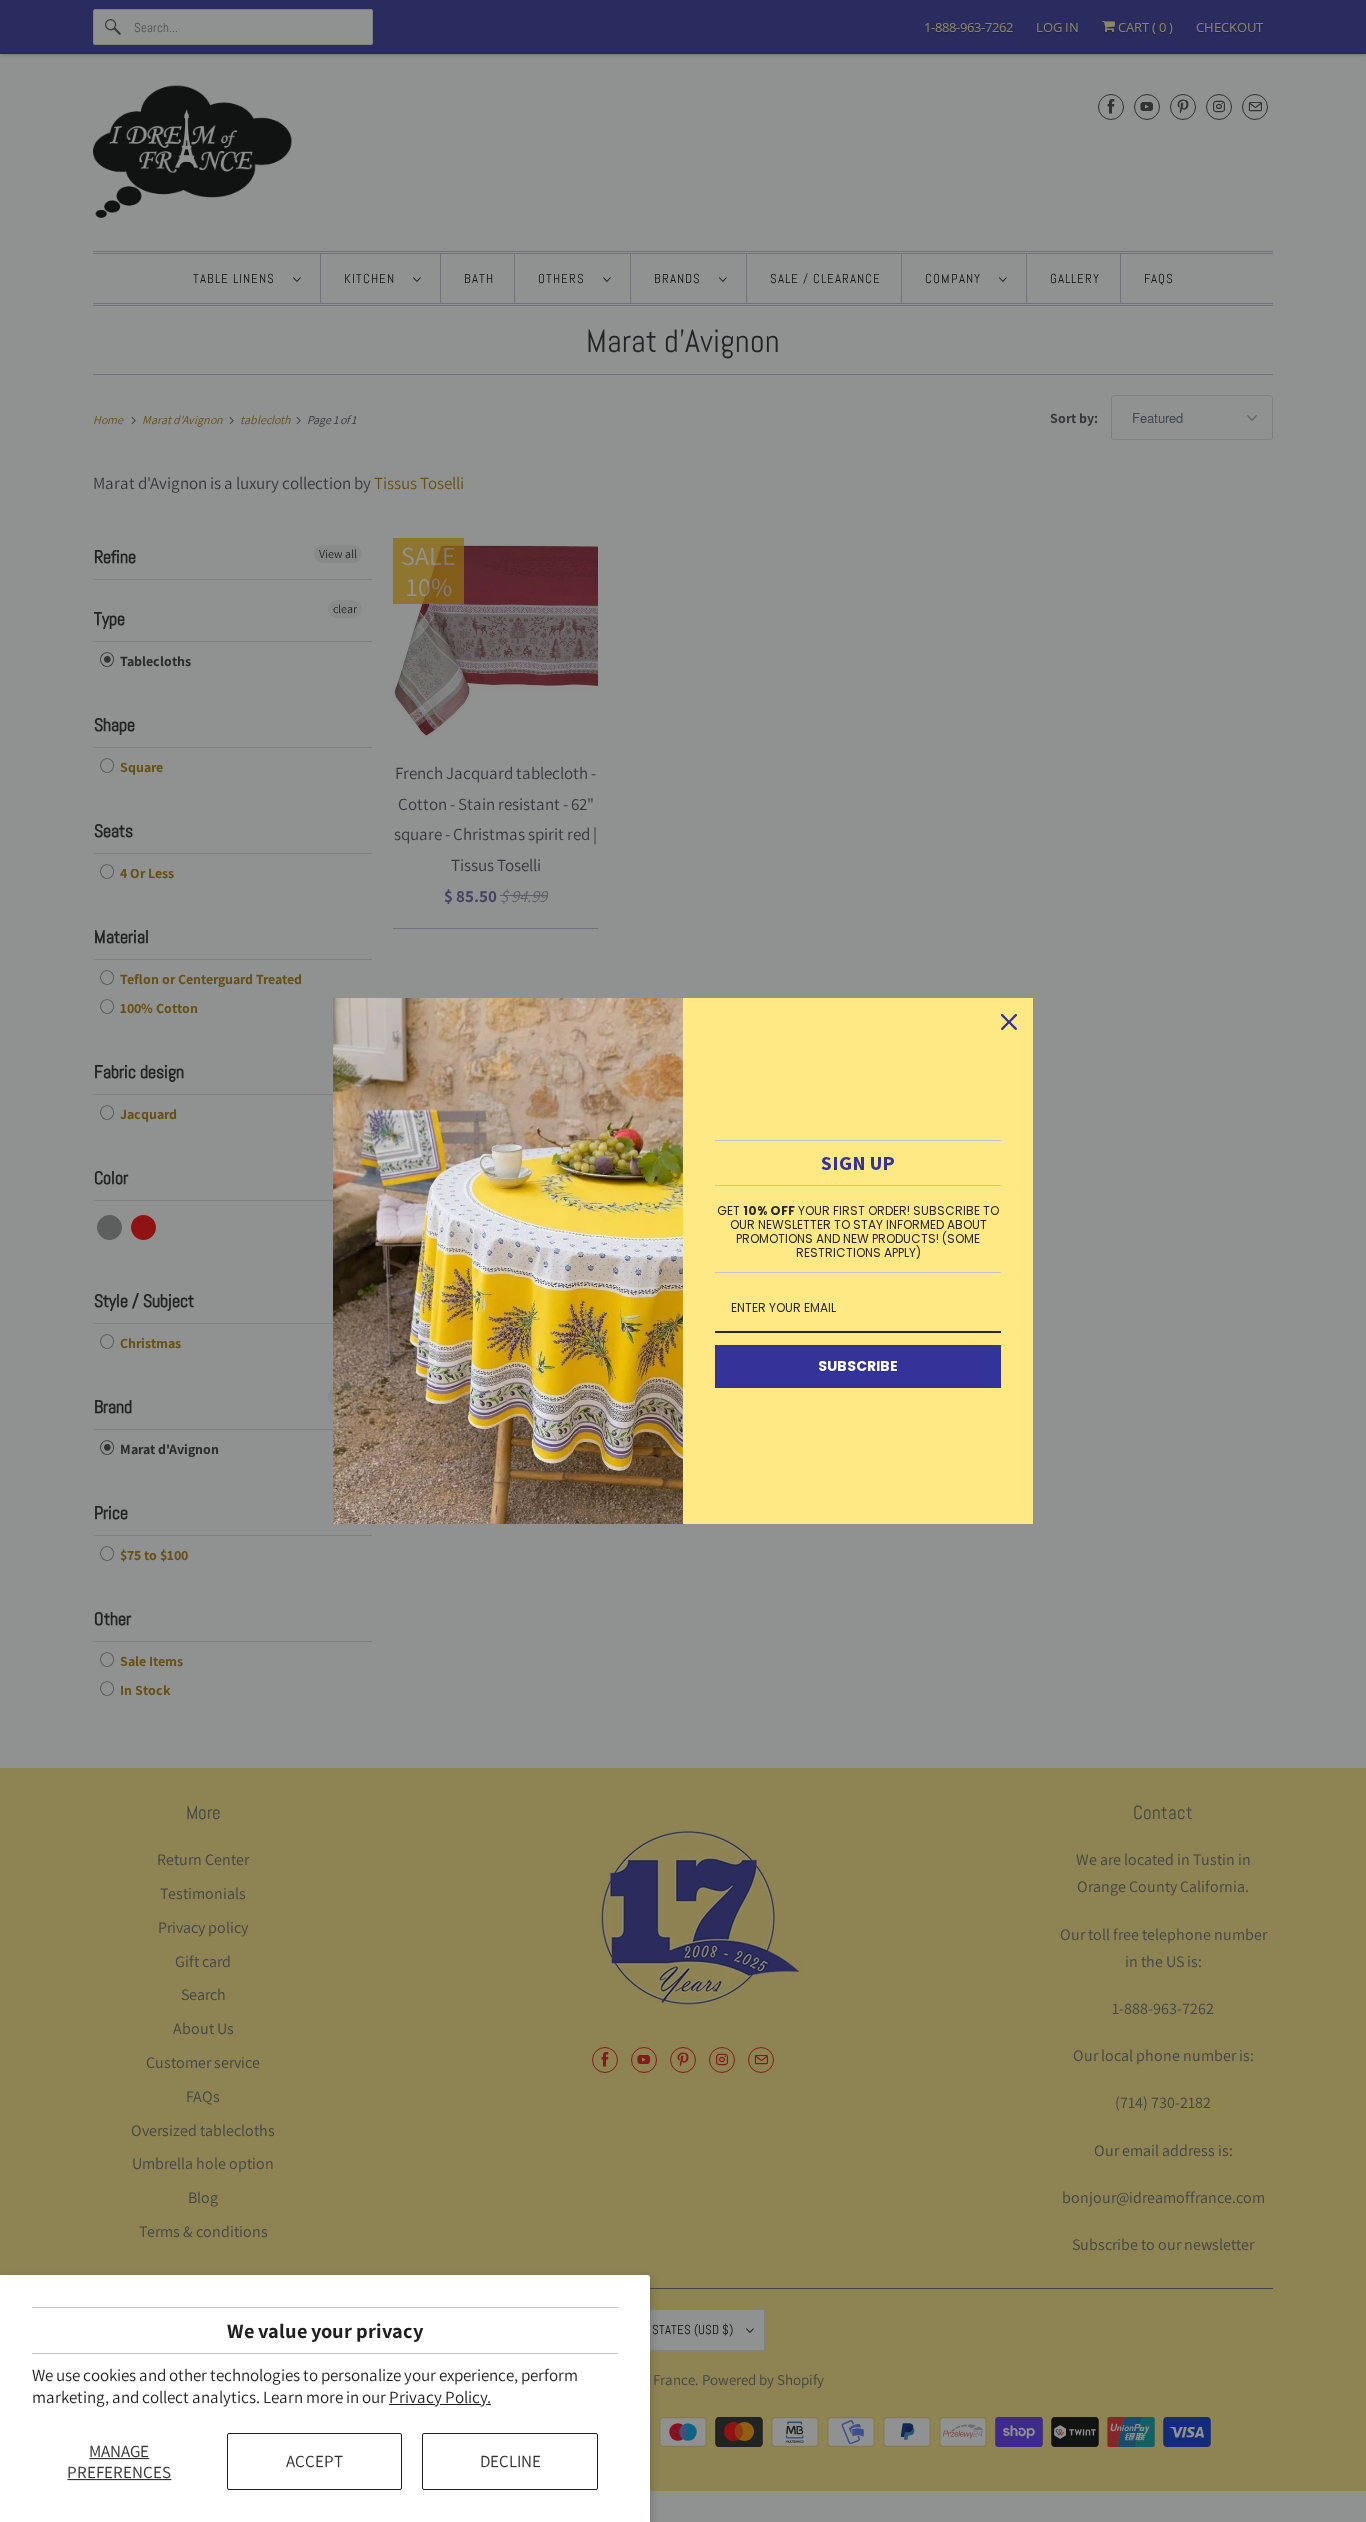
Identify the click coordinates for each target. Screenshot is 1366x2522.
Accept (314, 2461)
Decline (510, 2461)
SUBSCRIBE (858, 1366)
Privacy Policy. (440, 2397)
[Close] (1009, 1022)
